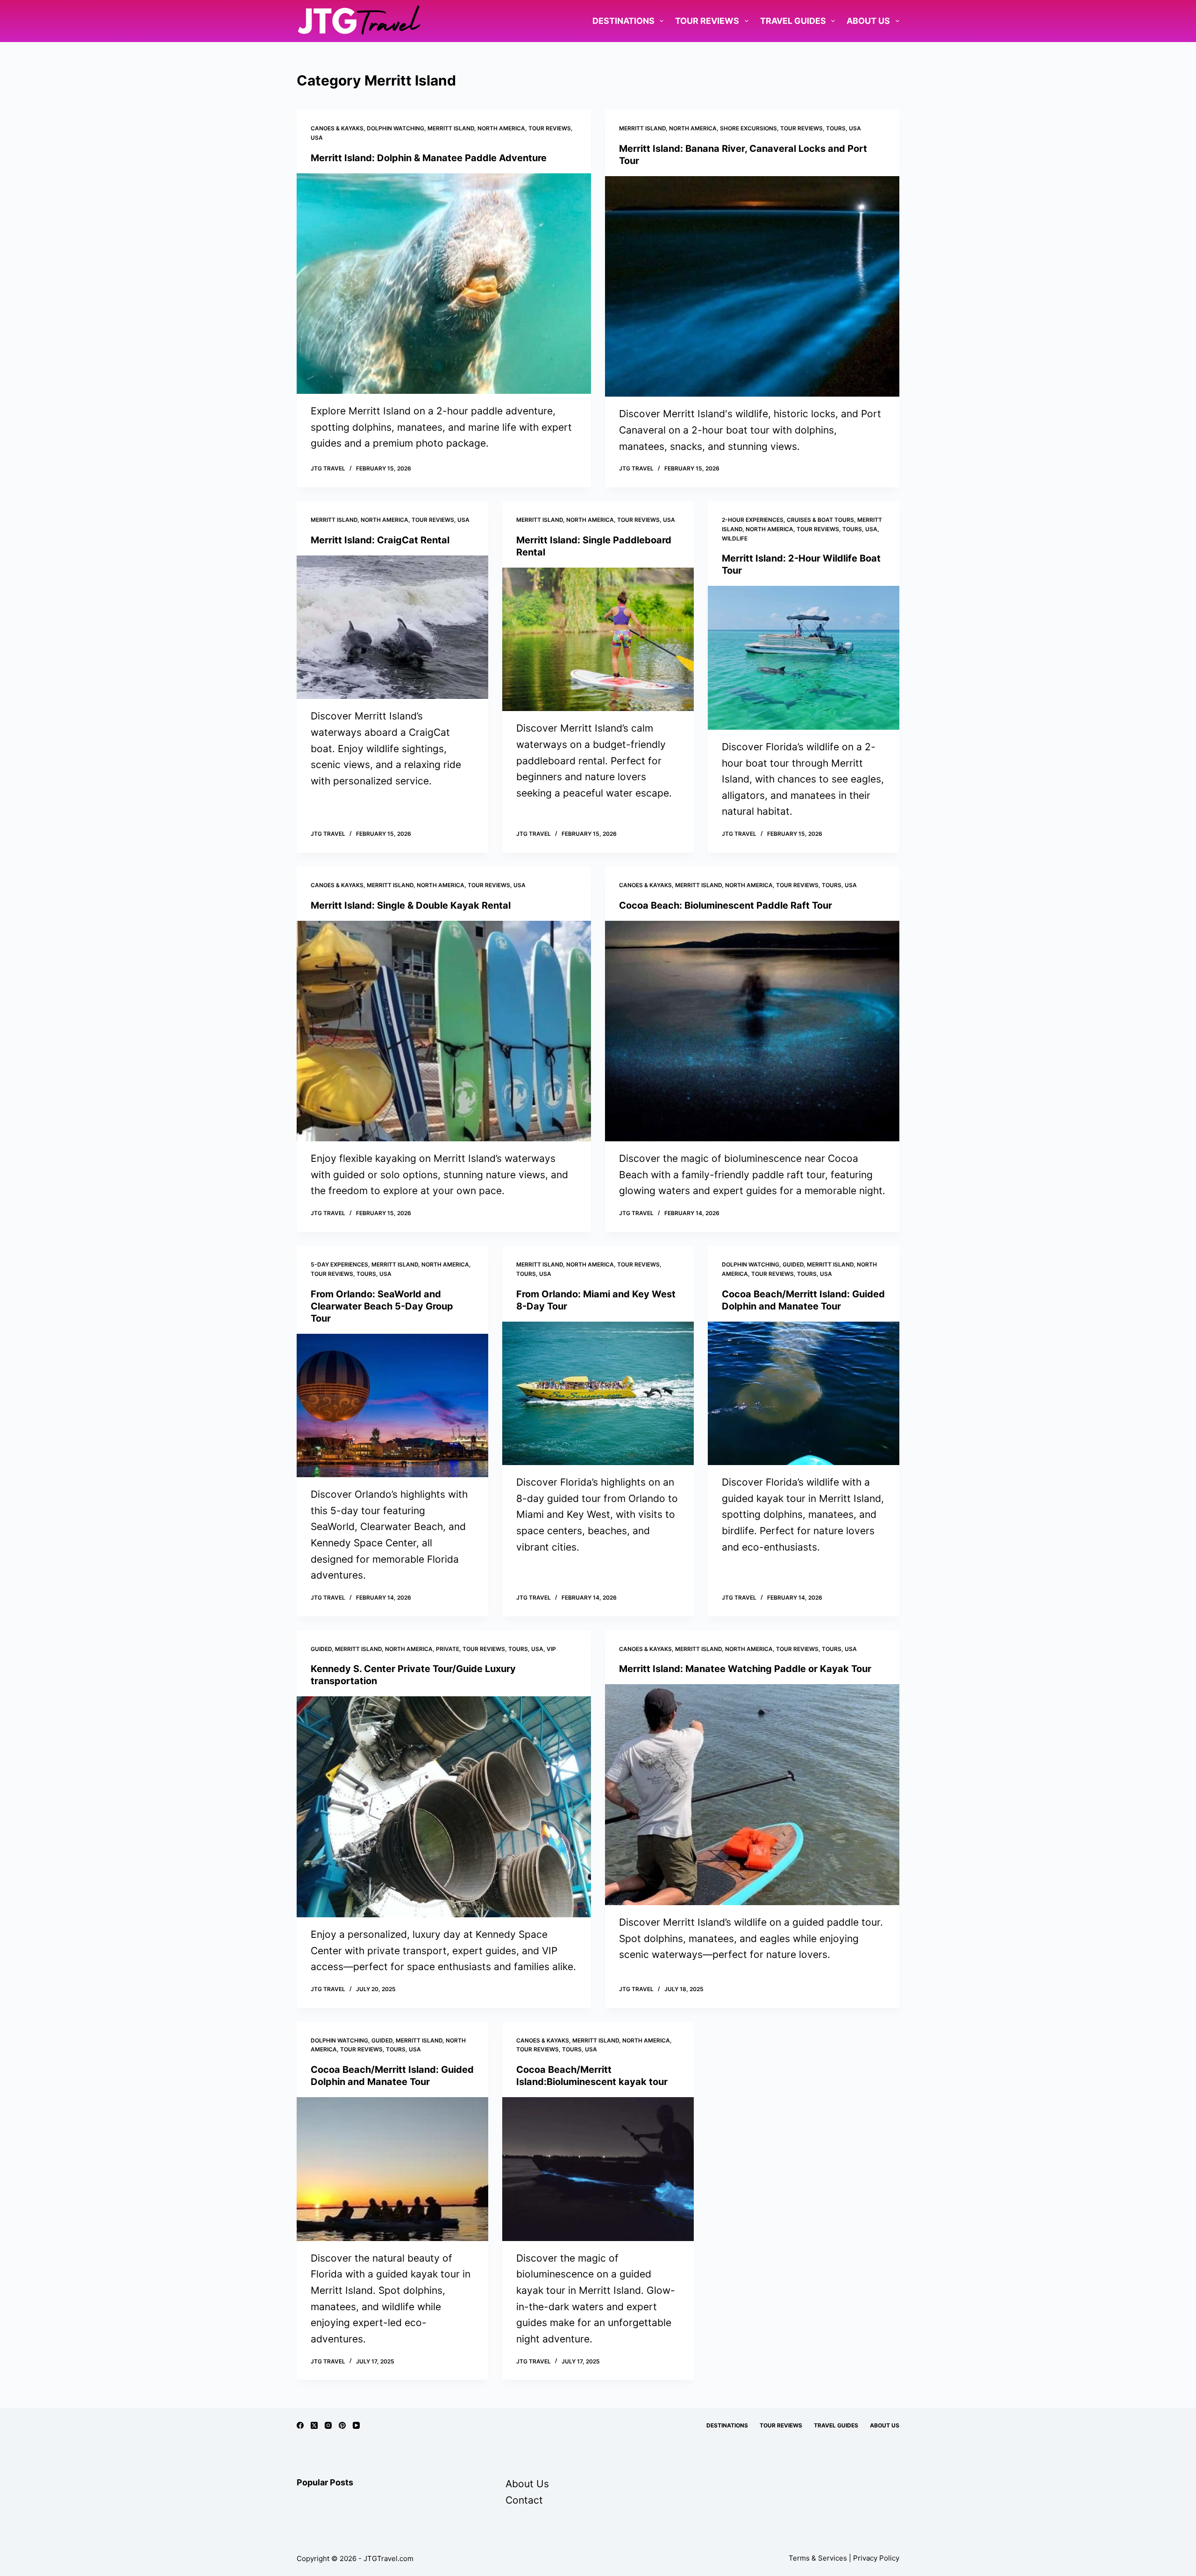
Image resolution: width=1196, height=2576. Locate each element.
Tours (836, 128)
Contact (524, 2500)
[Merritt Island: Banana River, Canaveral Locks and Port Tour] (752, 287)
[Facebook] (300, 2425)
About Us (868, 21)
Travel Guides (793, 21)
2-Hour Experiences (753, 520)
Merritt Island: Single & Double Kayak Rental (411, 905)
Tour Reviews (707, 21)
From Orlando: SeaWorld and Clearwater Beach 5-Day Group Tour (382, 1306)
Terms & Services (818, 2558)
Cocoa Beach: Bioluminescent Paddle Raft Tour (726, 905)
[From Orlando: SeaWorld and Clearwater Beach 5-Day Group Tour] (392, 1406)
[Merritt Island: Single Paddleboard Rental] (598, 640)
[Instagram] (328, 2425)
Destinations (623, 21)
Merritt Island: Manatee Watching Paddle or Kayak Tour (745, 1669)
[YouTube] (356, 2425)
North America (501, 128)
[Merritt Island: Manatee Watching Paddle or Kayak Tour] (752, 1795)
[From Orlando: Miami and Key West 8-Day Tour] (598, 1394)
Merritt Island (451, 128)
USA (317, 138)
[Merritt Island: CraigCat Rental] (392, 627)
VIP (551, 1649)
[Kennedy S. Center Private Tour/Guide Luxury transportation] (444, 1807)
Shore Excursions (748, 128)
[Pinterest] (342, 2425)
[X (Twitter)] (314, 2425)
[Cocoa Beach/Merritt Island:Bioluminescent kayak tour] (598, 2169)
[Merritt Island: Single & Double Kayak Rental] (444, 1031)
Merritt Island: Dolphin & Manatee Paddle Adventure (429, 158)
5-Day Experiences (339, 1264)
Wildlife (735, 538)
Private (448, 1649)
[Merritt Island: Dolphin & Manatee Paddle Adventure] (444, 284)
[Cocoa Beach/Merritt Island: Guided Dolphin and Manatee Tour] (804, 1394)
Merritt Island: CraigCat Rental (380, 540)
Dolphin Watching (395, 128)
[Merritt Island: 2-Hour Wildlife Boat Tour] (804, 658)
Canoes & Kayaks (337, 128)
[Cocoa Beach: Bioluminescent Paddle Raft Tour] (752, 1031)
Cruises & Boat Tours (820, 520)
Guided (793, 1264)
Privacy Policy (876, 2558)
